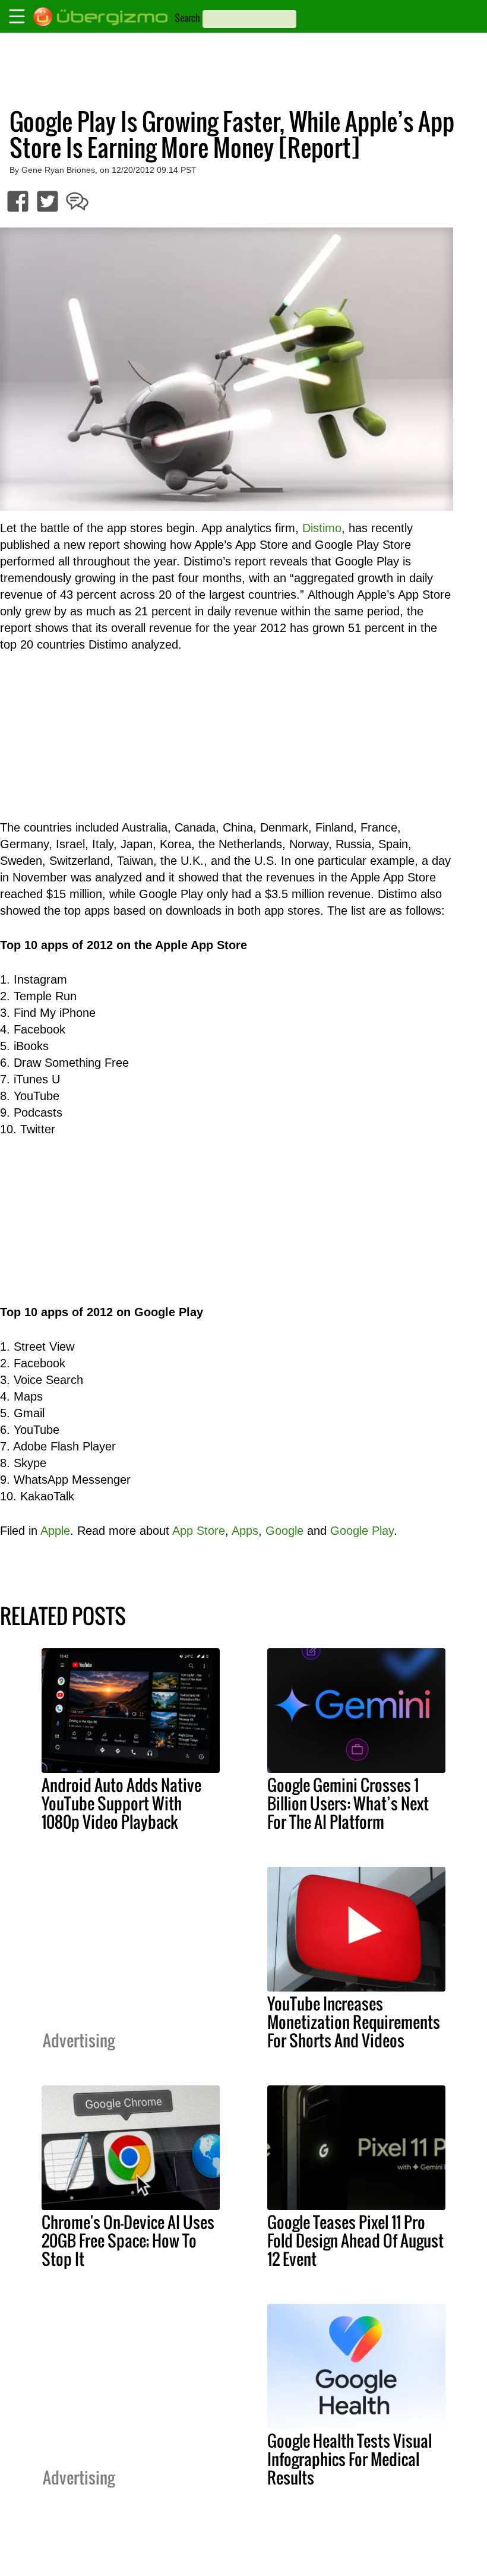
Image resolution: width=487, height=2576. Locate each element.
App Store (199, 1531)
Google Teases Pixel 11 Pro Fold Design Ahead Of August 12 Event (355, 2240)
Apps (245, 1531)
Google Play (362, 1531)
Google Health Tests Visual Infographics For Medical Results (350, 2459)
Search (187, 18)
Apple (55, 1531)
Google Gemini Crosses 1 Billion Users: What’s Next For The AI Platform (348, 1803)
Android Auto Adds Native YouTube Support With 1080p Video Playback (121, 1803)
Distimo (322, 528)
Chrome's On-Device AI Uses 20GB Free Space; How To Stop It (128, 2240)
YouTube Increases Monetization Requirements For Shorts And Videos (354, 2022)
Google (284, 1531)
